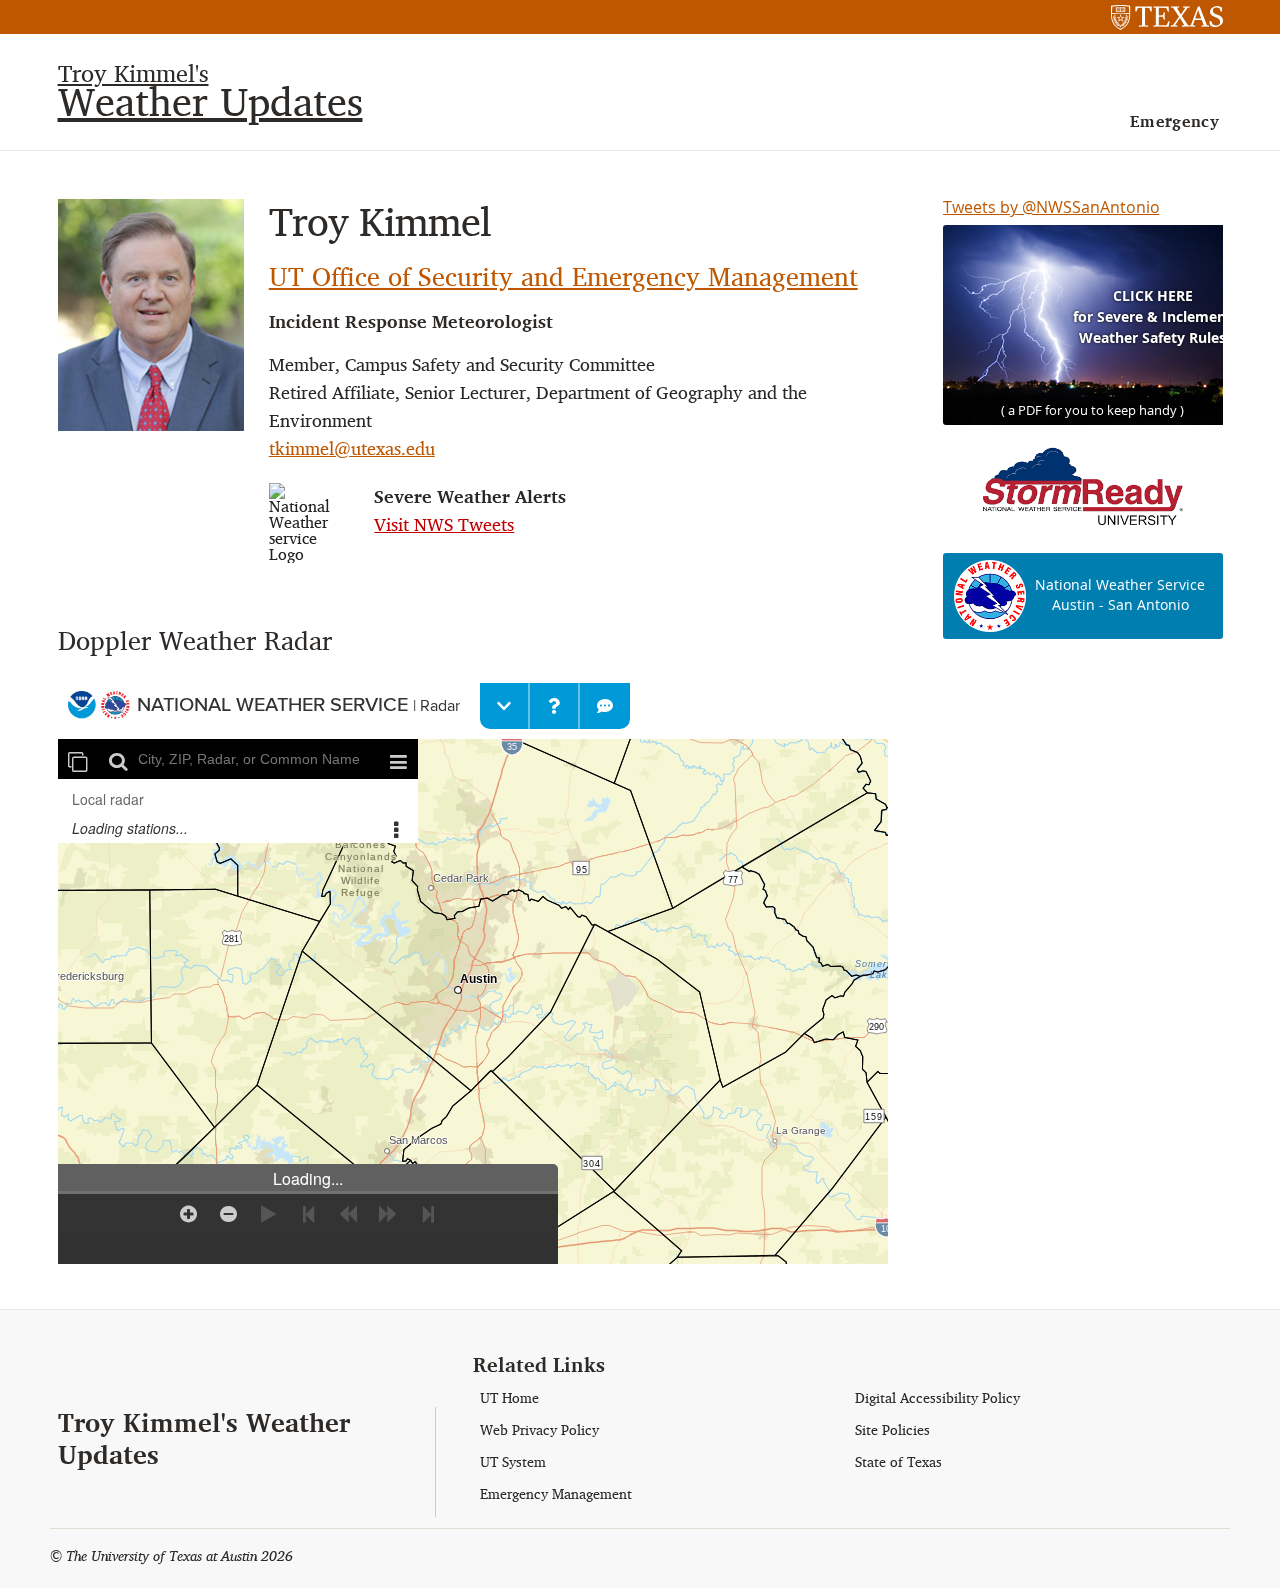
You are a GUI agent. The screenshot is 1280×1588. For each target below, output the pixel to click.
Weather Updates (210, 101)
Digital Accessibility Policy (937, 1398)
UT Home (509, 1398)
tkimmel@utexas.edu (352, 448)
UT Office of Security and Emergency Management (563, 276)
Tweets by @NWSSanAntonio (1051, 207)
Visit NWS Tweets (444, 524)
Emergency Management (556, 1494)
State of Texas (898, 1462)
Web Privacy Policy (539, 1430)
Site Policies (892, 1430)
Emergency (1175, 121)
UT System (513, 1462)
